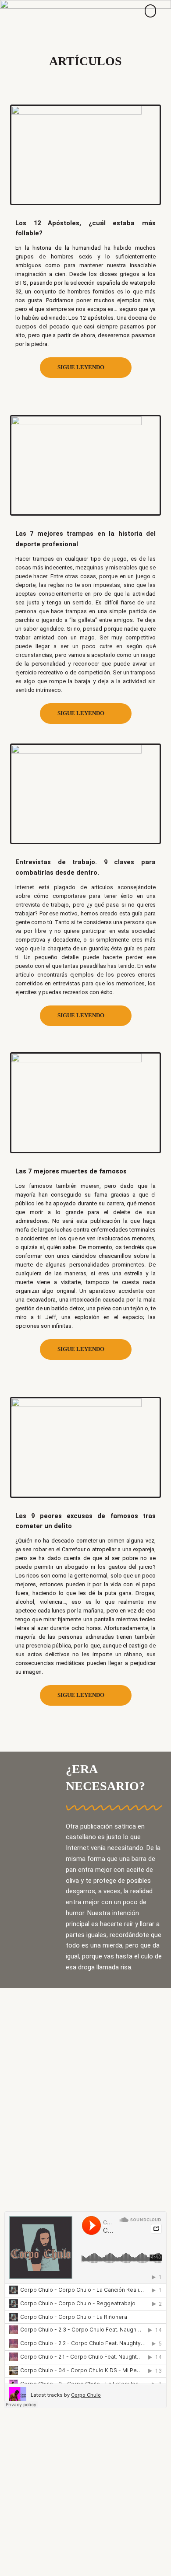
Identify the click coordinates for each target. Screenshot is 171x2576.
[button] (151, 11)
